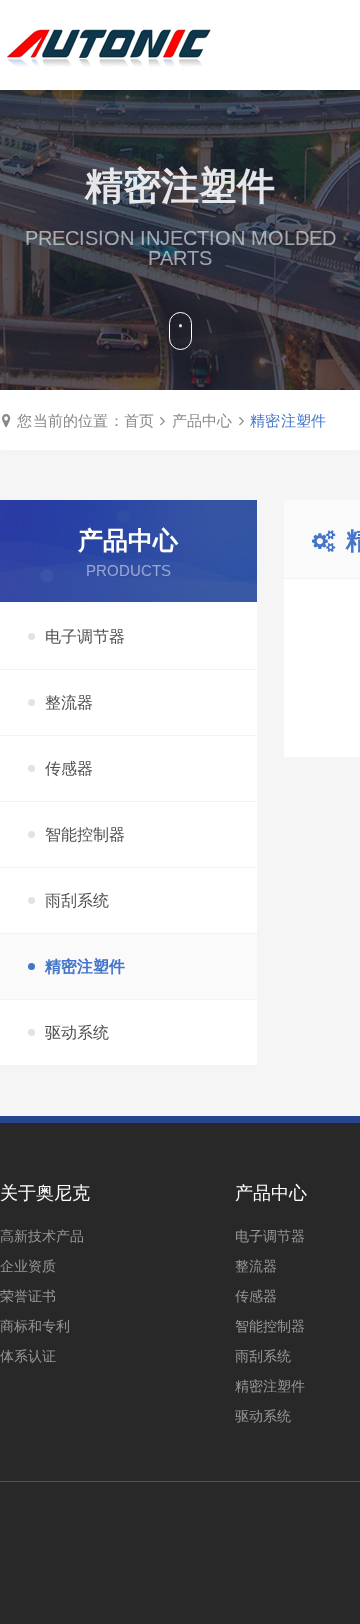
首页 (139, 420)
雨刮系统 (77, 900)
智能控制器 (85, 834)
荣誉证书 (28, 1296)
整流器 (69, 702)
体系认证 (28, 1356)
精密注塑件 (288, 420)
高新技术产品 (42, 1236)
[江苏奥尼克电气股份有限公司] (108, 45)
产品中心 (202, 420)
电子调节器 (85, 636)
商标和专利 (35, 1326)
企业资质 (28, 1266)
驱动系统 (77, 1032)
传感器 (69, 768)
